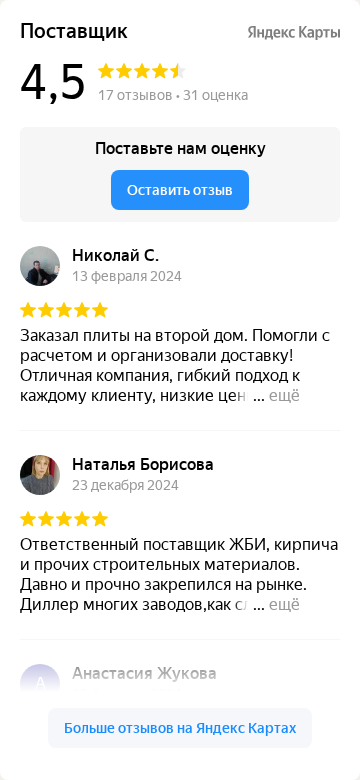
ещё (284, 395)
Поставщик (74, 31)
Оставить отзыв (180, 190)
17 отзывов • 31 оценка (173, 95)
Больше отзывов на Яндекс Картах (180, 728)
